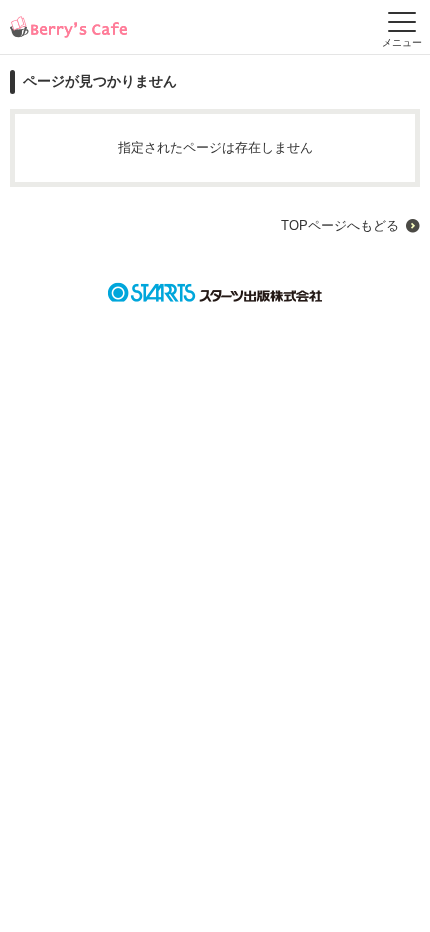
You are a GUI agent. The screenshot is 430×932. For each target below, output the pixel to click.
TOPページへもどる (340, 225)
